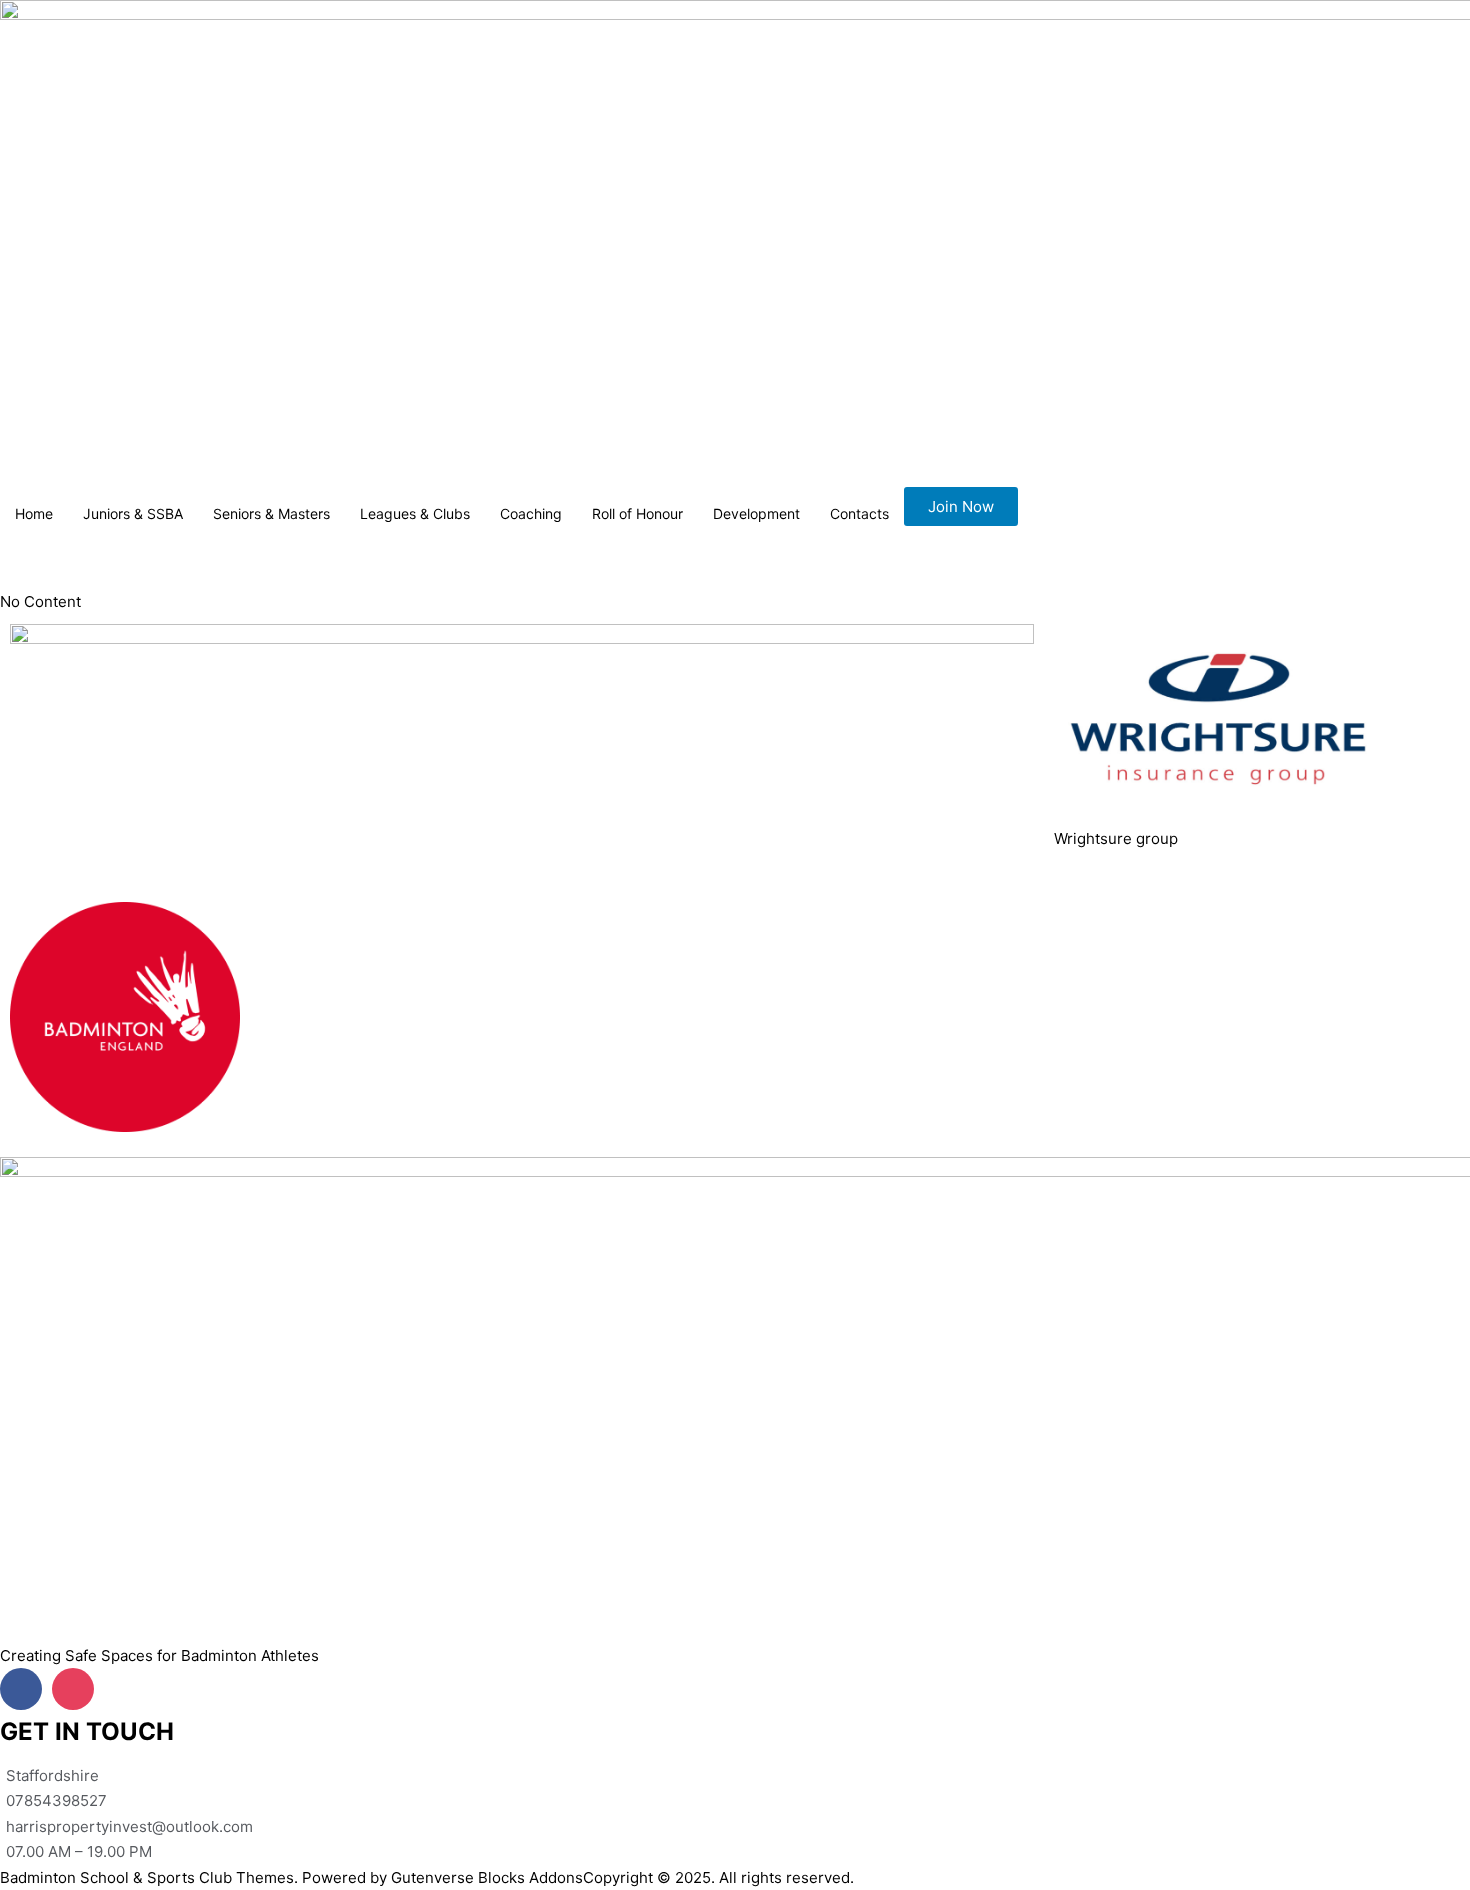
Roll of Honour (637, 513)
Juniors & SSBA (133, 513)
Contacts (859, 513)
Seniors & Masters (271, 513)
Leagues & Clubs (415, 513)
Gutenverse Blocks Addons (487, 1877)
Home (34, 513)
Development (756, 513)
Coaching (531, 513)
